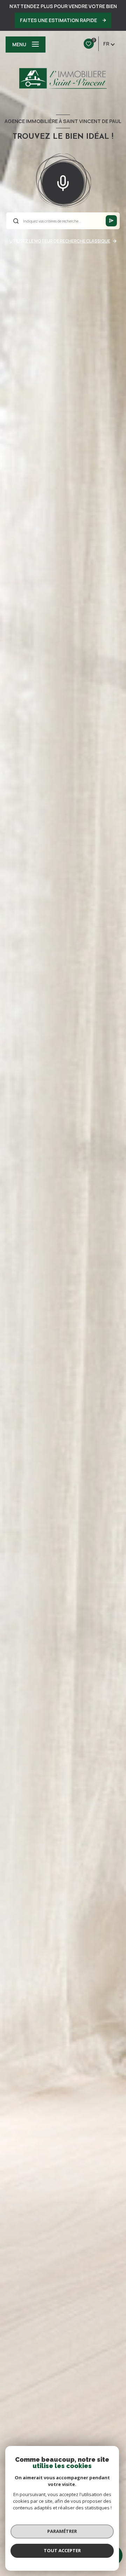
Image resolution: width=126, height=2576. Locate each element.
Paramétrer (62, 2531)
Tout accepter (62, 2550)
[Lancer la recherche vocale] (63, 182)
